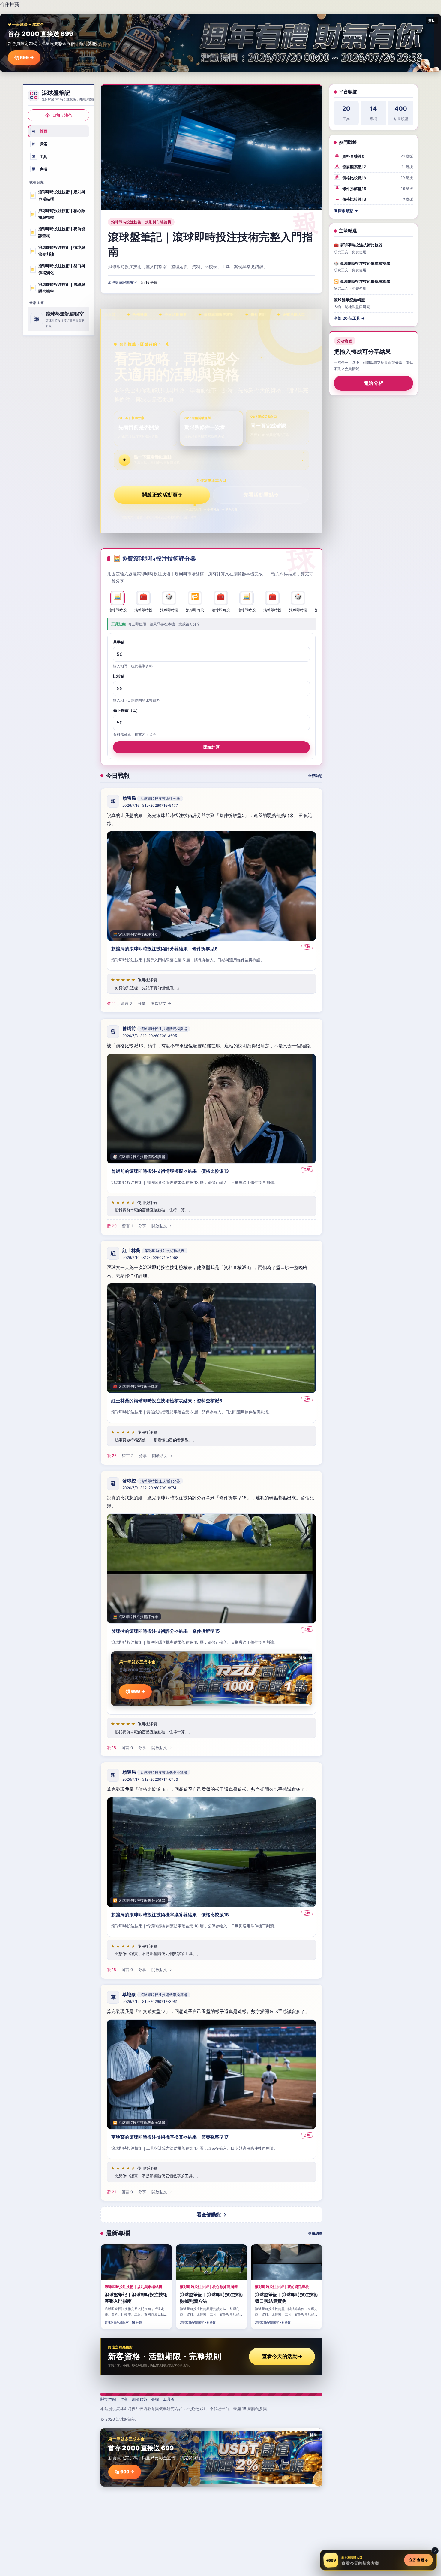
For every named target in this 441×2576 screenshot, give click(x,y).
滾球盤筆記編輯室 (122, 282)
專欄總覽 (315, 2233)
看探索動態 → (346, 210)
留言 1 (127, 1226)
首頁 (40, 131)
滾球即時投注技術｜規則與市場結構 (58, 195)
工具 (40, 156)
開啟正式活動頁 (162, 495)
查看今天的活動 (282, 2356)
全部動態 (315, 776)
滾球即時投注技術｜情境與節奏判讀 (58, 251)
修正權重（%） (126, 710)
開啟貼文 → (161, 1004)
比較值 (119, 676)
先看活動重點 (261, 495)
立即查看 (418, 2560)
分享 (142, 1004)
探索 (40, 144)
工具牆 (169, 2399)
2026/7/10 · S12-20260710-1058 (150, 1258)
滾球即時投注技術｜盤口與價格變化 (58, 269)
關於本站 (108, 2399)
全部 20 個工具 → (349, 318)
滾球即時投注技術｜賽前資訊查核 (58, 232)
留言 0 (127, 1747)
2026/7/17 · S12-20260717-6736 (150, 1779)
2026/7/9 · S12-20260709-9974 (149, 1488)
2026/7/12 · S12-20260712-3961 (150, 2002)
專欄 (40, 169)
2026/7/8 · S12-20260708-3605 (150, 1036)
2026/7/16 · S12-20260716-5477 (150, 806)
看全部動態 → (212, 2215)
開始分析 (374, 383)
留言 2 (127, 1004)
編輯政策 (139, 2399)
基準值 (119, 642)
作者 (124, 2399)
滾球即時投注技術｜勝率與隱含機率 (58, 288)
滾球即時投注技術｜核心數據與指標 (58, 214)
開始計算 (211, 747)
